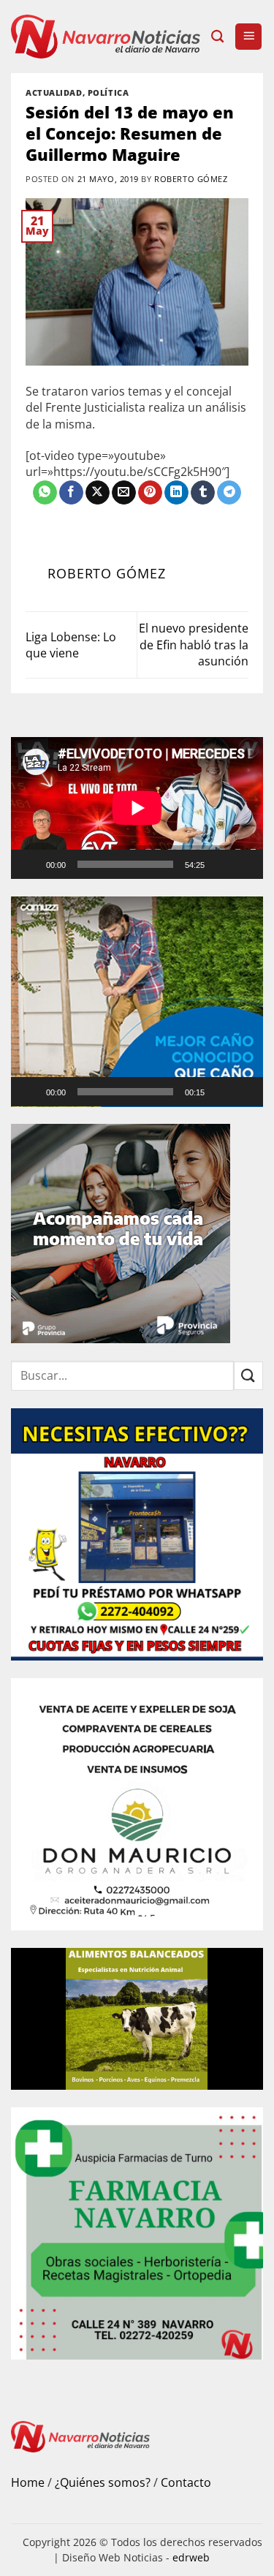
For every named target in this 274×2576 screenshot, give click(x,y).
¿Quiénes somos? (103, 2482)
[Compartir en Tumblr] (203, 493)
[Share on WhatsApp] (45, 493)
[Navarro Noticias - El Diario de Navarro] (106, 37)
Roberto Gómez (191, 179)
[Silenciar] (222, 864)
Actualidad (54, 92)
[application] (137, 808)
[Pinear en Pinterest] (150, 493)
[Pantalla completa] (246, 864)
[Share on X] (98, 493)
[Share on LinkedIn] (176, 493)
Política (108, 92)
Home (28, 2482)
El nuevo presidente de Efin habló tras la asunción (194, 645)
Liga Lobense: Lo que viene (71, 645)
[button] (248, 37)
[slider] (125, 1092)
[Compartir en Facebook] (71, 493)
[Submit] (248, 1376)
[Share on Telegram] (229, 493)
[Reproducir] (31, 864)
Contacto (186, 2482)
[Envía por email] (124, 493)
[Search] (217, 37)
